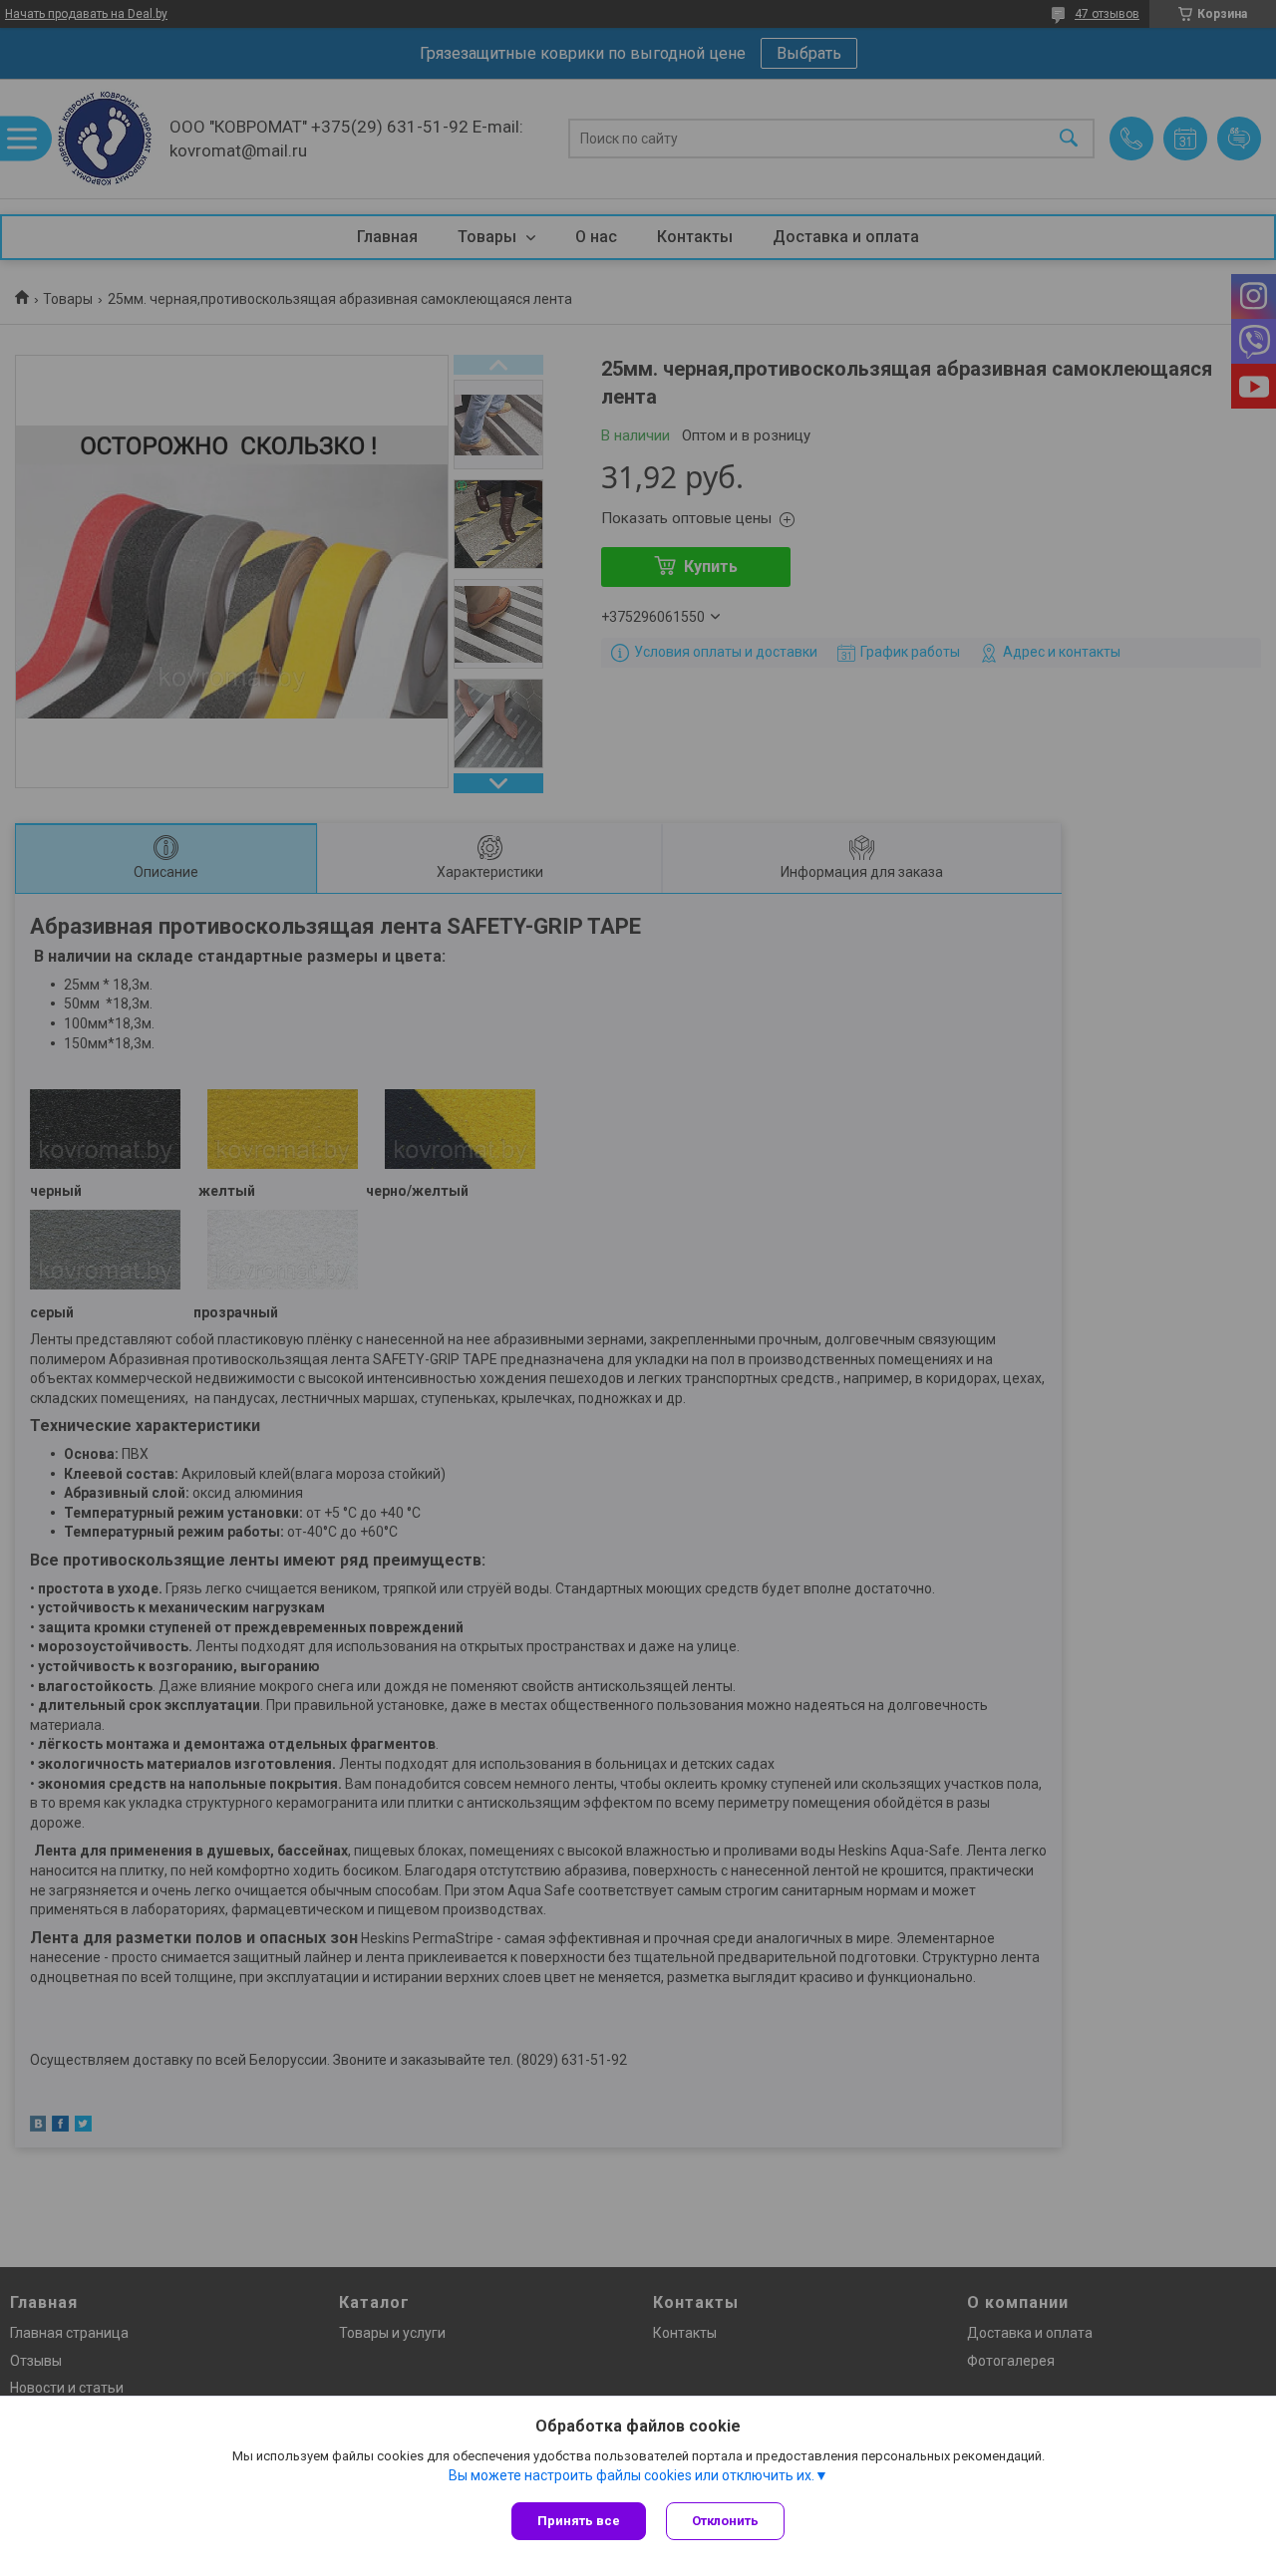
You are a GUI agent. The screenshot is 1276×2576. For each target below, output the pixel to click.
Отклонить (725, 2521)
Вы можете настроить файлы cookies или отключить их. (632, 2475)
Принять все (579, 2521)
